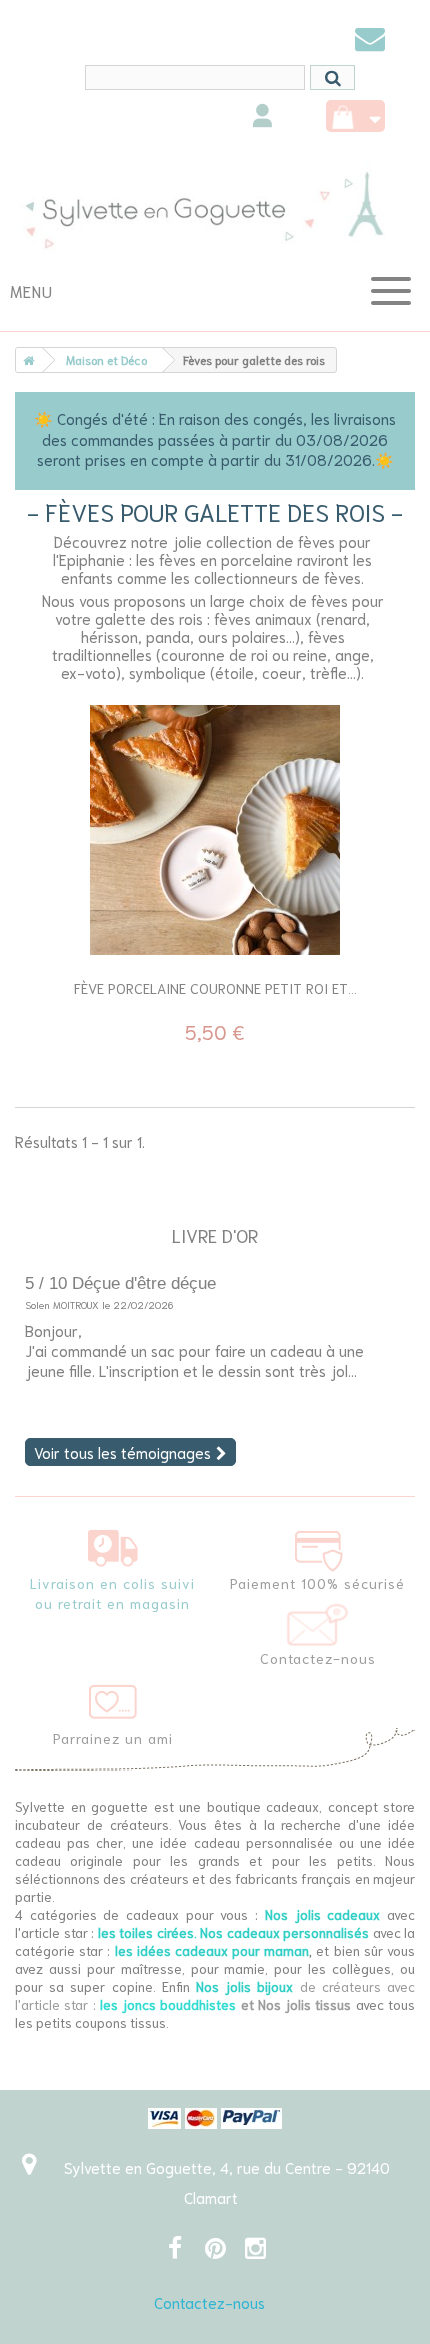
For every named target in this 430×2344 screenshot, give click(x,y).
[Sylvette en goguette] (215, 209)
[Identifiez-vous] (262, 118)
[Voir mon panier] (355, 116)
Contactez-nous (209, 2302)
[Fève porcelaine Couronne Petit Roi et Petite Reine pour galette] (215, 830)
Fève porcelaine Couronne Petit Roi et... (215, 988)
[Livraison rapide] (113, 1544)
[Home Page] (25, 360)
